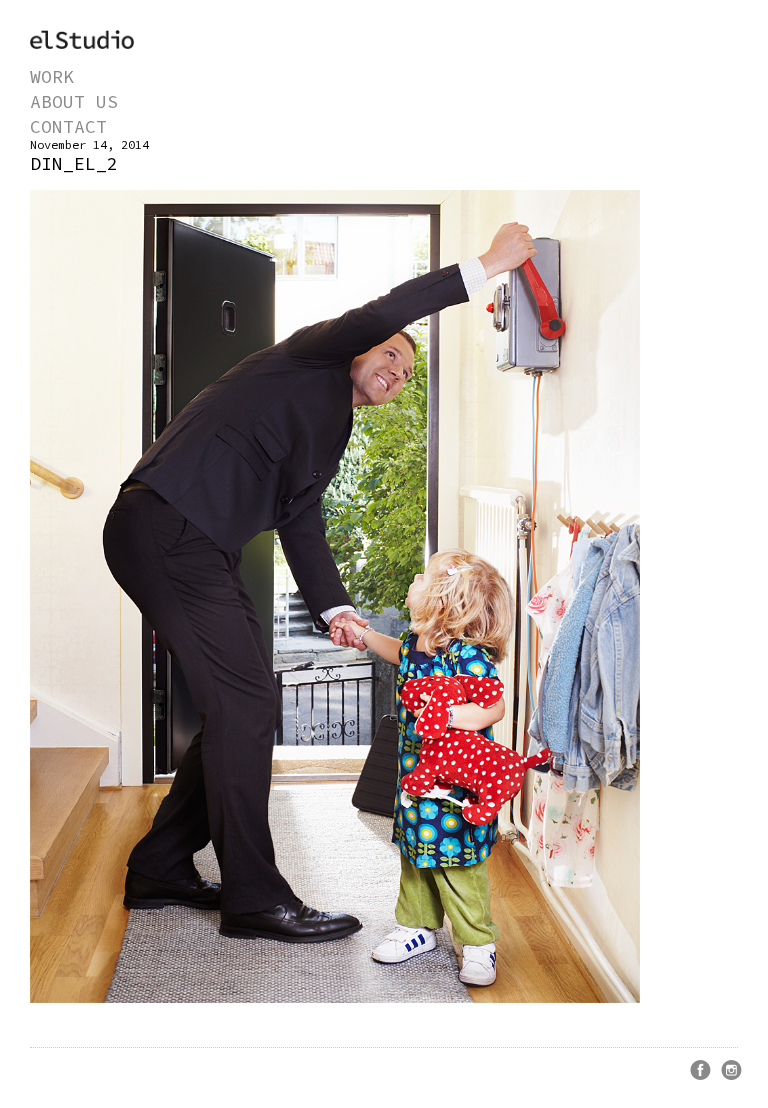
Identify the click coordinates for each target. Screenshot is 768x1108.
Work (52, 76)
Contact (68, 126)
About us (74, 101)
